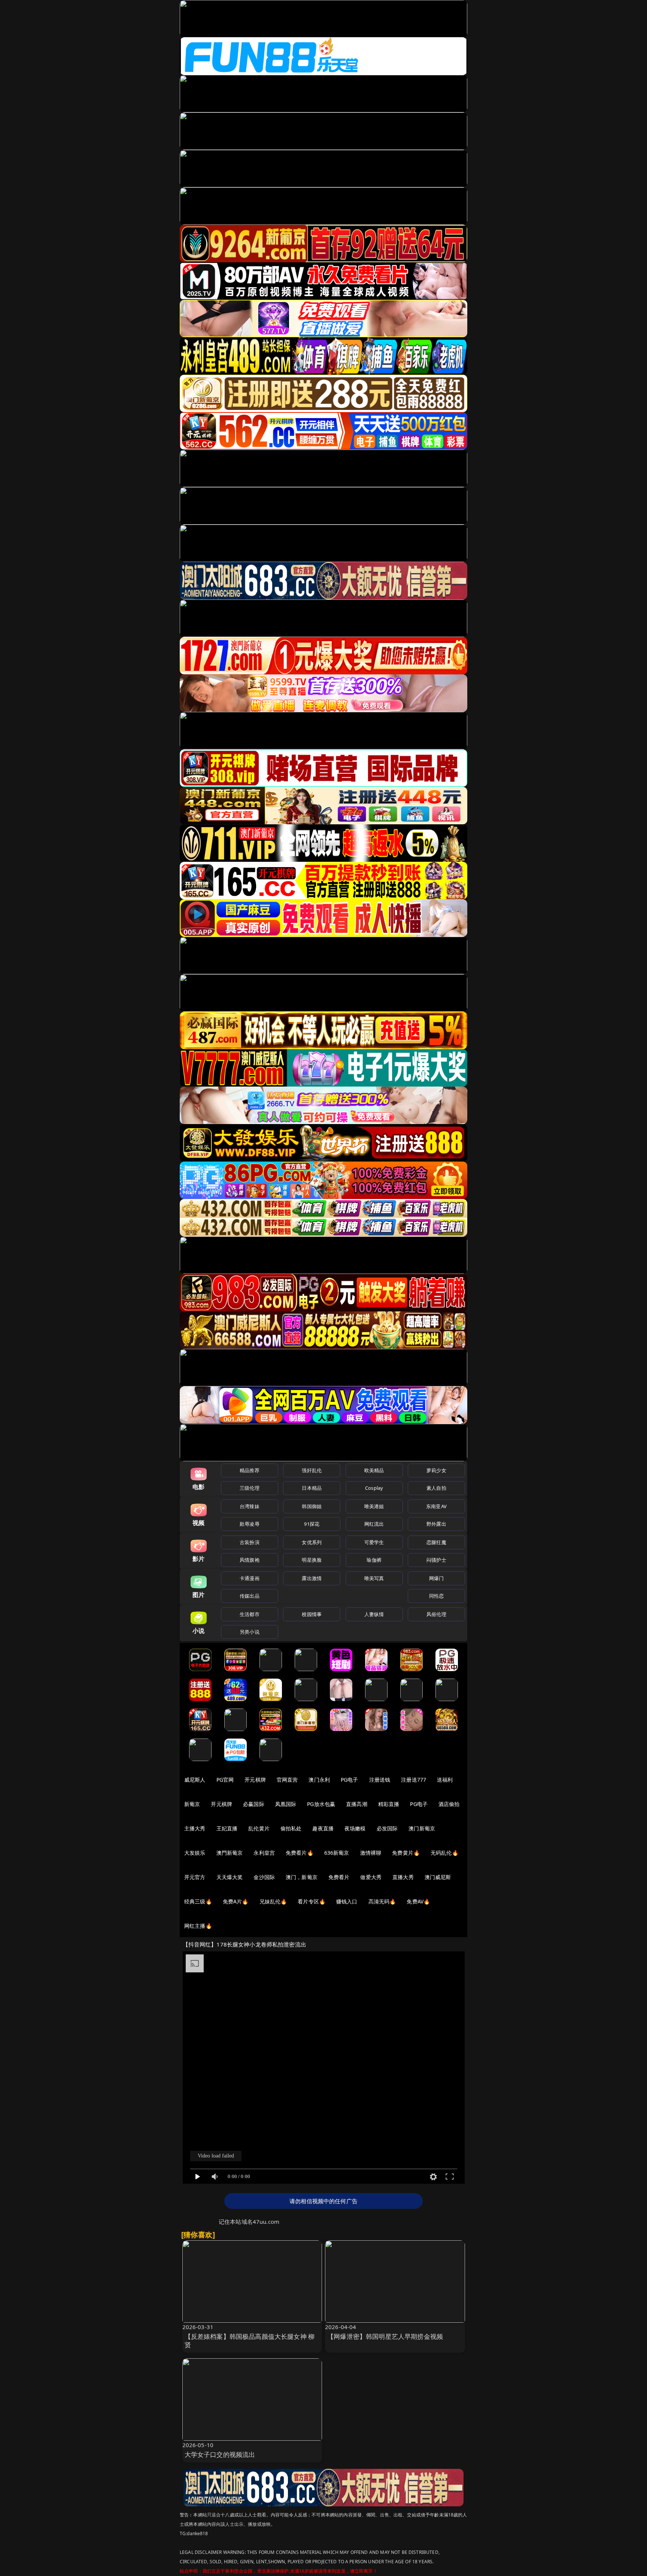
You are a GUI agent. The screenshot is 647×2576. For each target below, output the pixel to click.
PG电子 (350, 1780)
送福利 (445, 1780)
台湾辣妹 (250, 1506)
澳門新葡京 (230, 1853)
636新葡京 (337, 1853)
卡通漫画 (250, 1578)
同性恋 (436, 1596)
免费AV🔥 (418, 1901)
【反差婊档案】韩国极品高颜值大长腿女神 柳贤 (250, 2341)
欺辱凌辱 (250, 1524)
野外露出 (436, 1524)
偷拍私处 (291, 1828)
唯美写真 (374, 1578)
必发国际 (387, 1828)
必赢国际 (254, 1804)
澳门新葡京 (422, 1828)
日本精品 (312, 1488)
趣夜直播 (323, 1828)
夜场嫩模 (355, 1828)
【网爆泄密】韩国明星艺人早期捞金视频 (385, 2336)
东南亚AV (436, 1506)
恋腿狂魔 (436, 1542)
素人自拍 (436, 1488)
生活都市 (250, 1614)
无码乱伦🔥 (444, 1853)
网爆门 (436, 1578)
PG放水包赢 (321, 1804)
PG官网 (225, 1780)
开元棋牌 (255, 1780)
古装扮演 (250, 1542)
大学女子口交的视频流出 (220, 2454)
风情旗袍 (250, 1560)
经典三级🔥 (198, 1901)
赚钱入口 (347, 1901)
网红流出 (374, 1524)
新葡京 (192, 1804)
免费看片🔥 (300, 1853)
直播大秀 (403, 1877)
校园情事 (312, 1614)
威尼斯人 (195, 1780)
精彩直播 (389, 1804)
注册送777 (414, 1780)
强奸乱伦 (312, 1470)
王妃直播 (227, 1828)
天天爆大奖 (230, 1877)
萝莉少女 (436, 1470)
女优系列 (312, 1542)
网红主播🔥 (198, 1926)
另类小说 (250, 1632)
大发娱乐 (195, 1853)
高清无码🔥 (382, 1901)
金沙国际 (264, 1877)
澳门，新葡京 (302, 1877)
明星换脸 (312, 1560)
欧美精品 (374, 1470)
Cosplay (374, 1488)
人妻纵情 (374, 1614)
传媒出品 (250, 1596)
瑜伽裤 (374, 1560)
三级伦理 (250, 1488)
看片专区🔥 (312, 1901)
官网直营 (287, 1780)
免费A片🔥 (236, 1901)
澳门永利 (319, 1780)
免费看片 (339, 1877)
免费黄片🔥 (406, 1853)
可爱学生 (374, 1542)
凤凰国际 (286, 1804)
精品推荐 (250, 1470)
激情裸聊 (371, 1853)
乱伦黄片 (259, 1828)
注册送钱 (380, 1780)
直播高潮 (357, 1804)
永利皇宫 (264, 1853)
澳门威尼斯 (438, 1877)
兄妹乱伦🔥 (273, 1901)
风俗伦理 (436, 1614)
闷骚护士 (436, 1560)
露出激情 (312, 1578)
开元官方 (195, 1877)
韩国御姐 (312, 1506)
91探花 (312, 1524)
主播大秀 (195, 1828)
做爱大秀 (371, 1877)
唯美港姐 (374, 1506)
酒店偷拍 (449, 1804)
